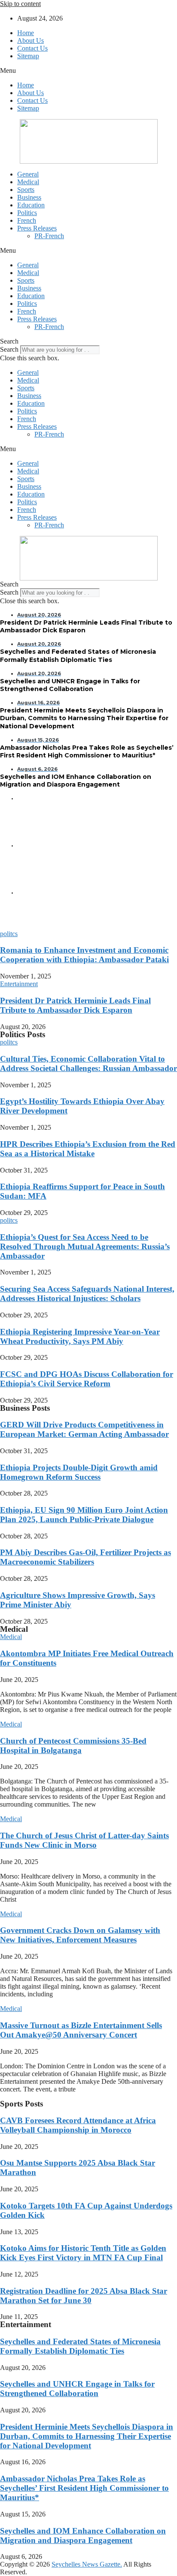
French (27, 220)
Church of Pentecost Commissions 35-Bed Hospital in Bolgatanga (73, 1746)
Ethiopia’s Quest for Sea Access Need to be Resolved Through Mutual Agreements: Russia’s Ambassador (85, 1246)
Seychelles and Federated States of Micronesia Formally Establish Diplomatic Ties (80, 2346)
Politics (27, 213)
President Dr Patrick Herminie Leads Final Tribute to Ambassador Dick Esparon (75, 1005)
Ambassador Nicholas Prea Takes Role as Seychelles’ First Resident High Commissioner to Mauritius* (84, 2488)
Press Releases (37, 228)
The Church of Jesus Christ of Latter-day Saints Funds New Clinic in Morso (84, 1840)
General (28, 174)
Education (31, 205)
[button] (88, 71)
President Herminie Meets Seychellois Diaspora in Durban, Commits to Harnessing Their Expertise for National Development (87, 2436)
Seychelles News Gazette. (87, 2564)
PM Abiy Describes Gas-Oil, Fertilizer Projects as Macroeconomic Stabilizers (85, 1557)
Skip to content (20, 4)
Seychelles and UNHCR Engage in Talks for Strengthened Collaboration (77, 2389)
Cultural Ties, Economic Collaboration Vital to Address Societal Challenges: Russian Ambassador (88, 1064)
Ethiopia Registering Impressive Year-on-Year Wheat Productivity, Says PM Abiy (80, 1336)
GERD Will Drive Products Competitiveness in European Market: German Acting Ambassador (84, 1429)
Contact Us (32, 48)
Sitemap (28, 56)
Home (26, 33)
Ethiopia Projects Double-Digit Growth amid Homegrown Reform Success (79, 1472)
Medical (28, 182)
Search (9, 349)
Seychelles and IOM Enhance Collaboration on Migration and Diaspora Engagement (83, 2536)
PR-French (49, 236)
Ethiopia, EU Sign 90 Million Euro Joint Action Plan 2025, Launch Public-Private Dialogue (84, 1515)
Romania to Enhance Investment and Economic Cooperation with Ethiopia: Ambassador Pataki (84, 955)
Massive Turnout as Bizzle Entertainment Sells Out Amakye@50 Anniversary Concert (81, 2030)
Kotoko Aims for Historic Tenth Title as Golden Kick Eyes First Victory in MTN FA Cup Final (83, 2253)
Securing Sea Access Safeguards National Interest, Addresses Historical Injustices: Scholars (87, 1294)
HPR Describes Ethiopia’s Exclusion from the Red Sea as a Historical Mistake (88, 1149)
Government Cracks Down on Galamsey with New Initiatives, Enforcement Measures (80, 1935)
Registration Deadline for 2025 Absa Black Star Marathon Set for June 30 (84, 2296)
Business (29, 197)
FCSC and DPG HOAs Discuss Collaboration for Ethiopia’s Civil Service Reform (87, 1379)
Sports (26, 190)
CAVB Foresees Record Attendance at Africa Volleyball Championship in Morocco (78, 2125)
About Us (31, 40)
